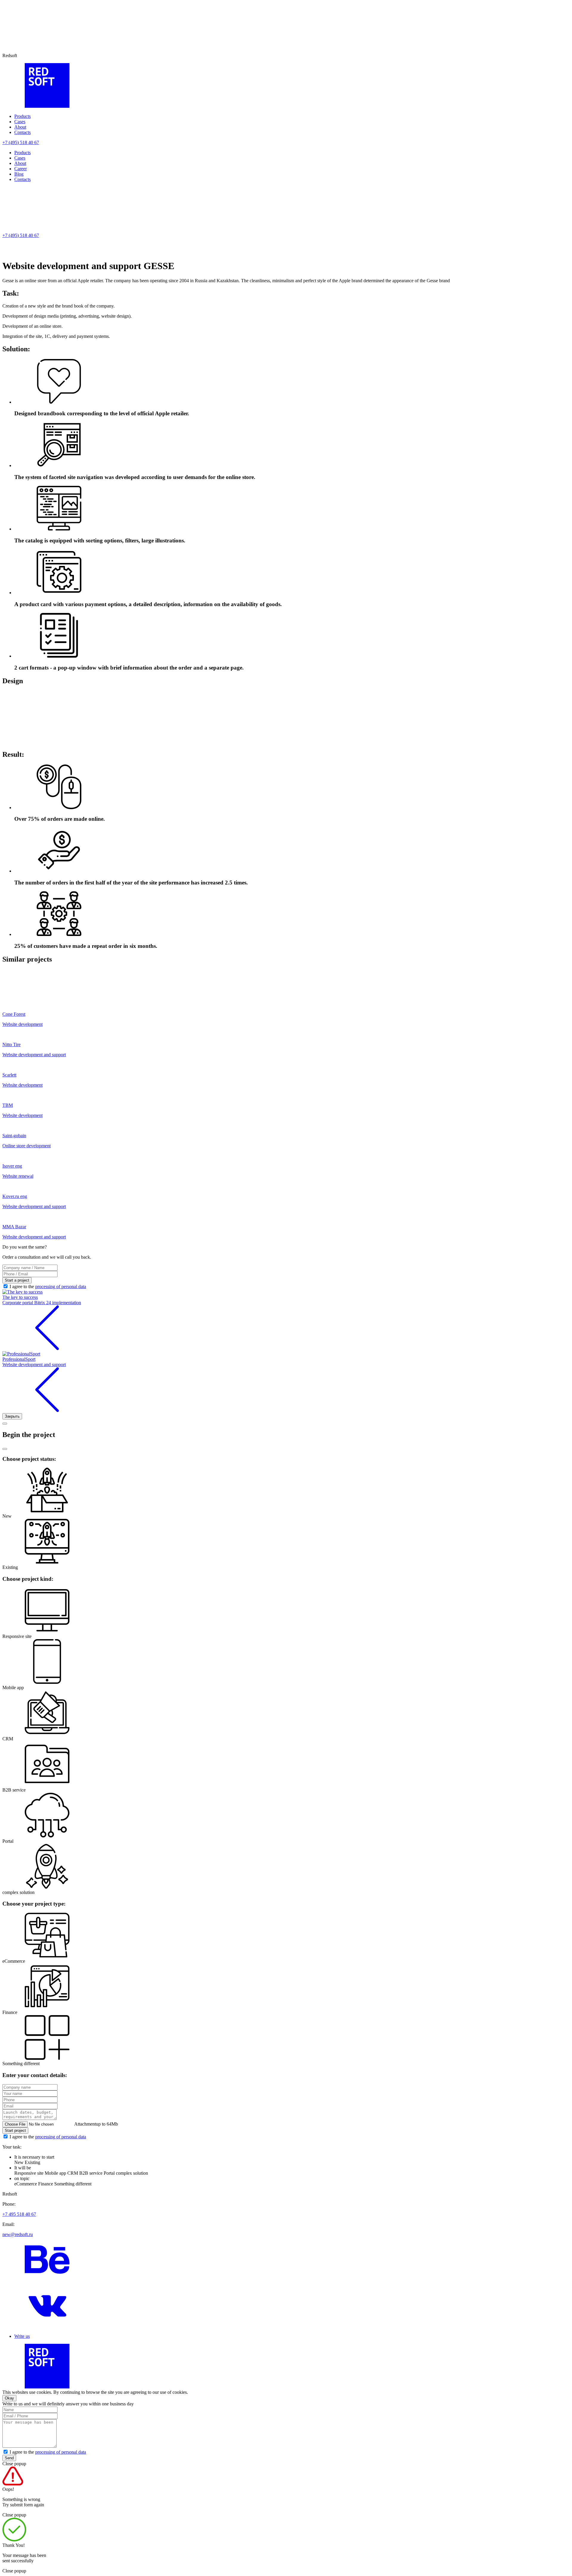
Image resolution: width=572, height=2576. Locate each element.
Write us (22, 2336)
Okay (9, 2398)
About (20, 127)
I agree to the (48, 1287)
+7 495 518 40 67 (19, 2214)
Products (22, 116)
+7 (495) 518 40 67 (21, 142)
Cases (20, 122)
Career (21, 169)
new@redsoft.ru (18, 2234)
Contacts (22, 132)
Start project (15, 2130)
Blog (19, 174)
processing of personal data (61, 1287)
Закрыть (12, 1416)
